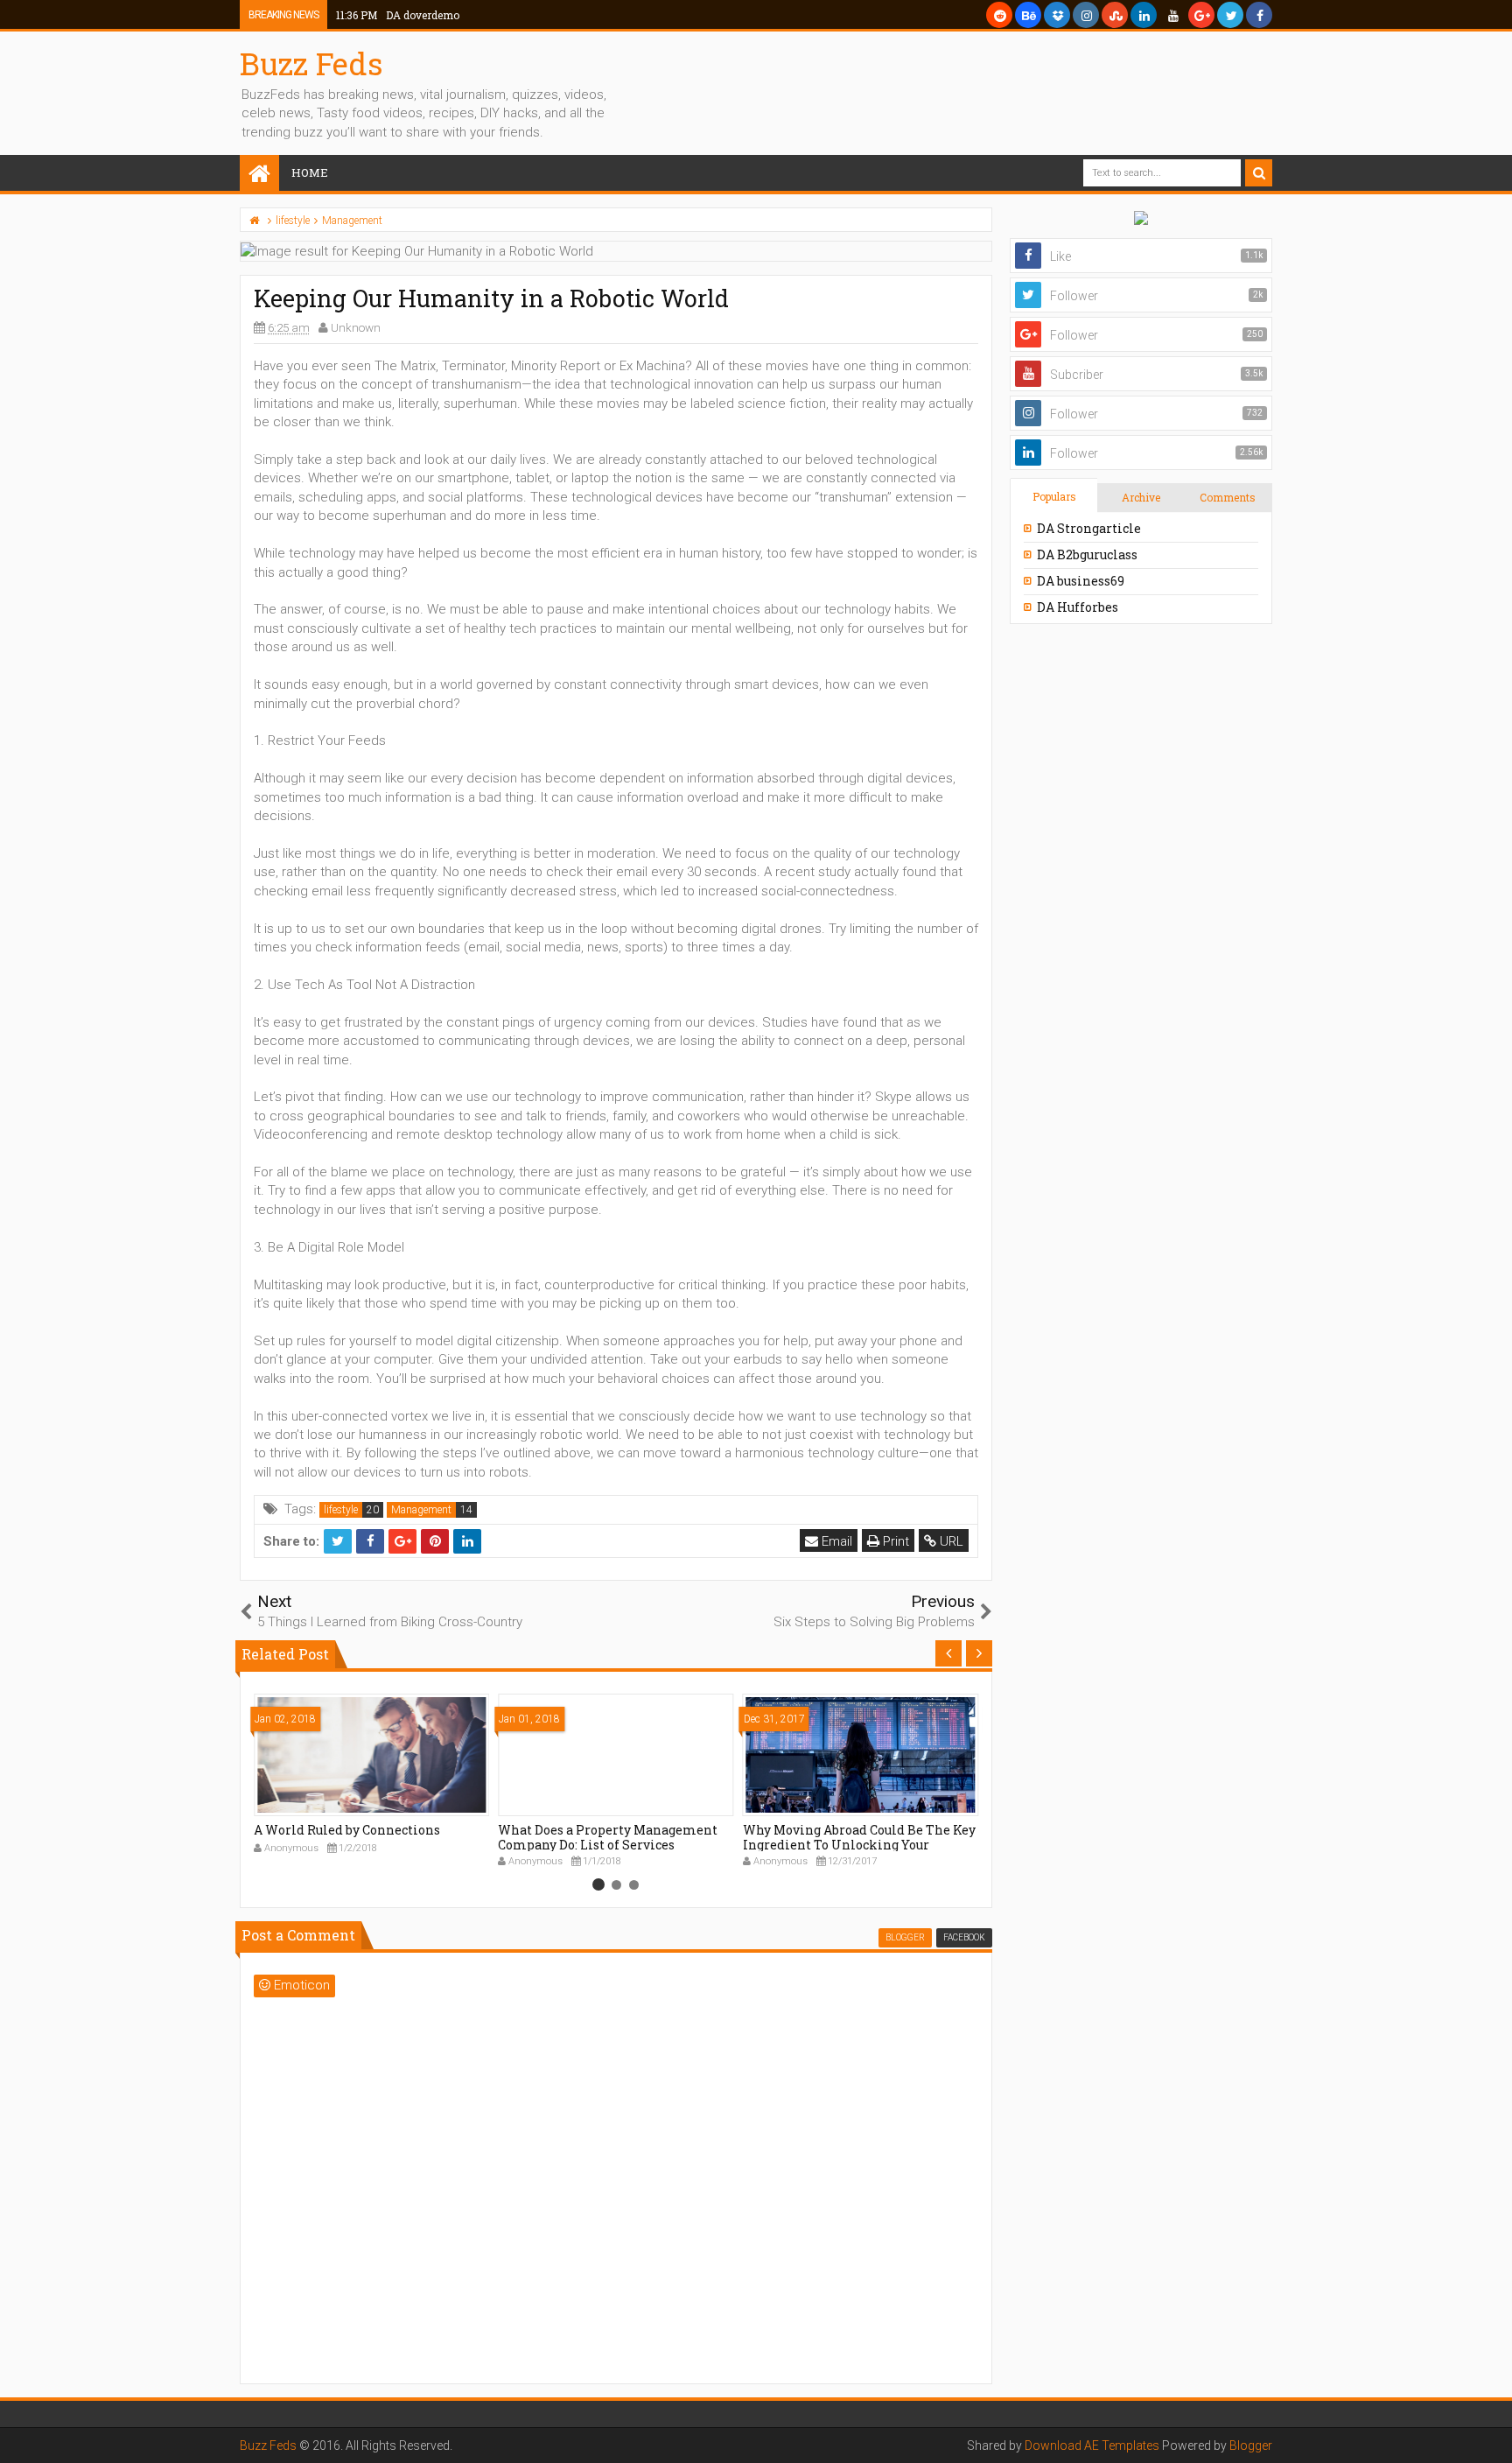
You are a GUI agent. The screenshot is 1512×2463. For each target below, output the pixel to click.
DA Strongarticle (1089, 528)
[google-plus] (1201, 15)
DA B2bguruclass (1087, 554)
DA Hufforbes (1078, 607)
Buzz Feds (311, 63)
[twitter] (1230, 15)
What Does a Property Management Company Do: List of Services (608, 1837)
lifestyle (341, 1510)
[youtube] (1172, 15)
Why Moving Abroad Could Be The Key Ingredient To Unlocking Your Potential (859, 1845)
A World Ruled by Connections (347, 1830)
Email (835, 1541)
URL (950, 1541)
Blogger (1251, 2445)
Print (894, 1541)
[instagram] (1086, 15)
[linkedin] (1144, 15)
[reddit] (999, 15)
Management (421, 1510)
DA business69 (1081, 581)
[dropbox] (1057, 15)
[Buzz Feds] (259, 175)
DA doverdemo (398, 15)
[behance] (1028, 15)
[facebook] (1259, 15)
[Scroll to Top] (1490, 2432)
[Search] (1259, 173)
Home (310, 172)
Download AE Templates (1092, 2445)
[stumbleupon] (1115, 15)
